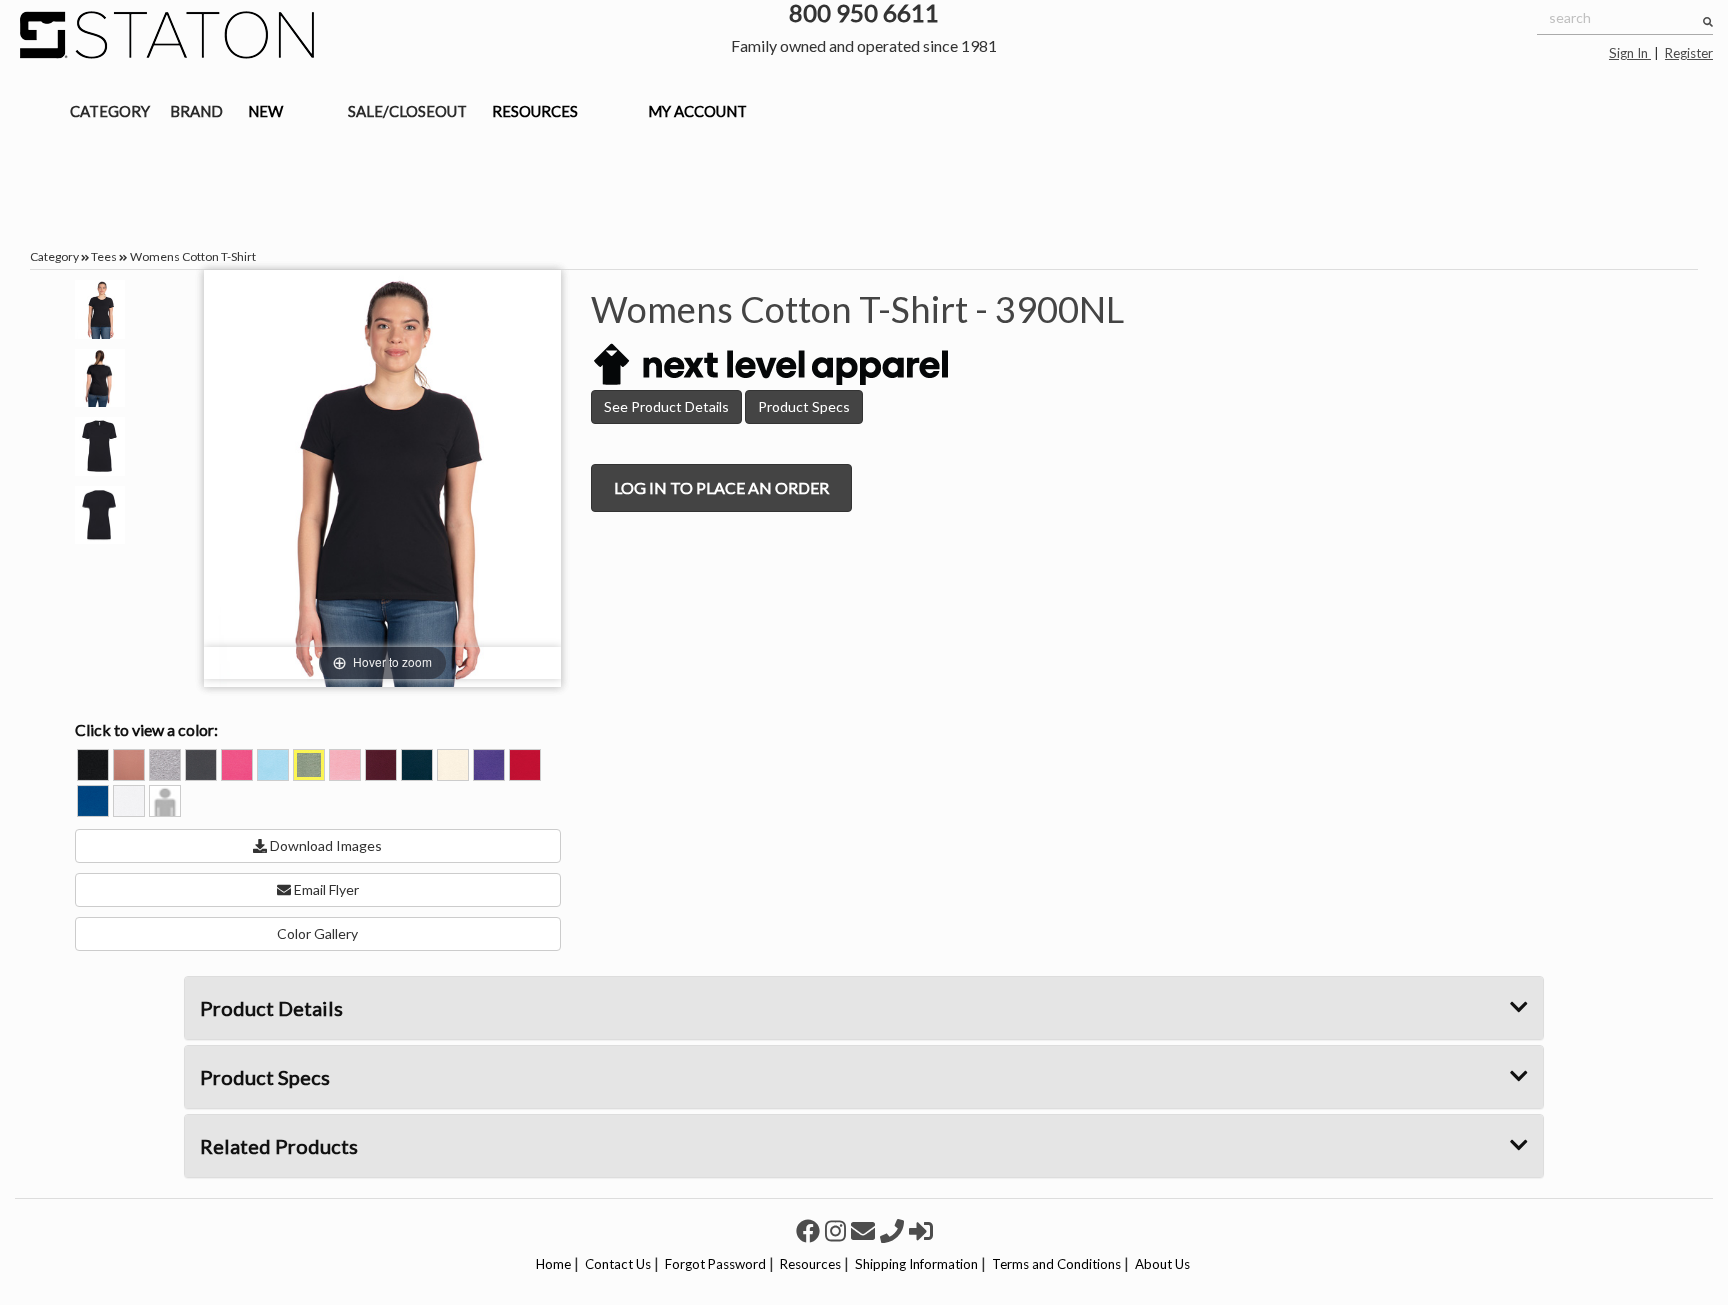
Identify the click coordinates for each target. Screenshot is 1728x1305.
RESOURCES (535, 111)
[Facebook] (810, 1230)
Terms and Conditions (1056, 1264)
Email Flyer (325, 889)
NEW (265, 111)
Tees (104, 256)
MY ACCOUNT (697, 111)
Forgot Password (715, 1264)
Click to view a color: (146, 729)
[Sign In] (921, 1230)
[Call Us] (894, 1230)
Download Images (324, 845)
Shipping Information (916, 1264)
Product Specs (804, 406)
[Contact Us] (865, 1230)
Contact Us (618, 1264)
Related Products (279, 1146)
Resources (810, 1264)
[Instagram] (838, 1230)
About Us (1162, 1264)
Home (553, 1264)
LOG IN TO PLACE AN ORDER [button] (721, 487)
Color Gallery (317, 933)
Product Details (271, 1008)
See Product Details (666, 406)
